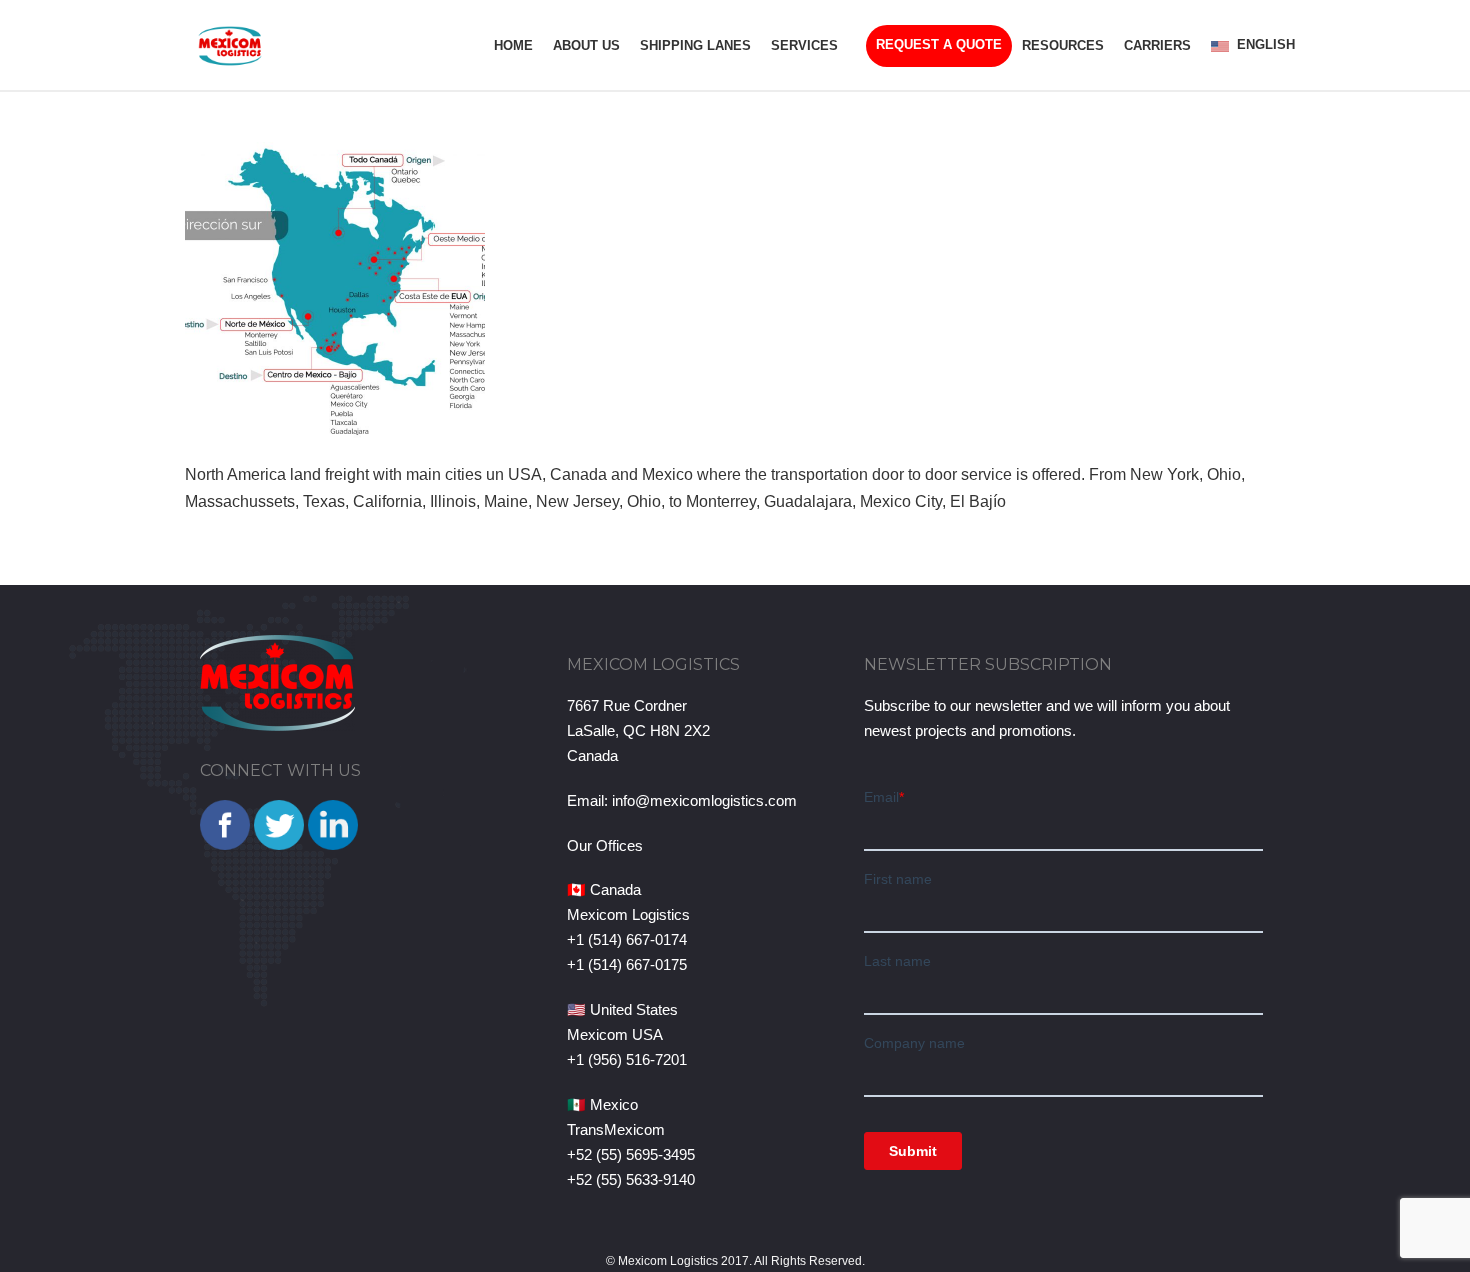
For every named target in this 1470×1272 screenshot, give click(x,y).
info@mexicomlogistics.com (704, 800)
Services (804, 45)
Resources (1063, 45)
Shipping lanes (695, 45)
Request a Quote (939, 44)
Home (513, 45)
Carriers (1157, 45)
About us (586, 45)
